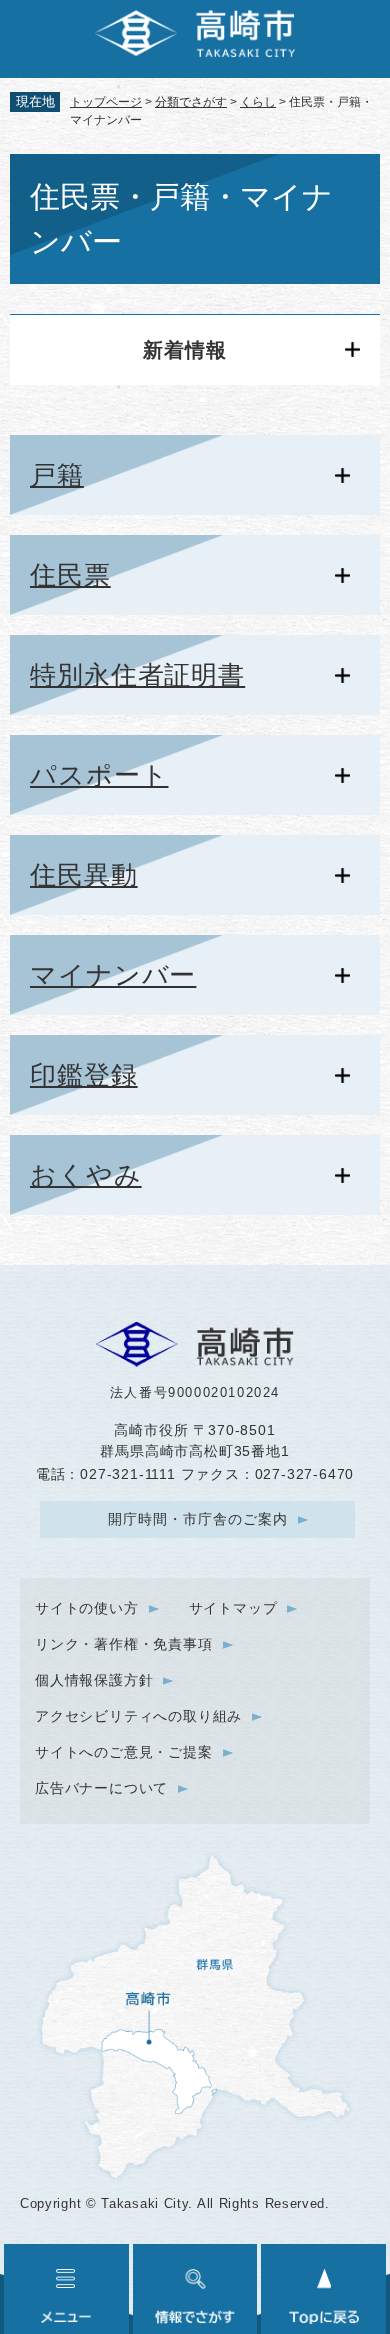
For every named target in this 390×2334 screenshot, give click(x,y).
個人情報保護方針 (94, 1680)
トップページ (106, 102)
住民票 (70, 575)
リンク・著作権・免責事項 (124, 1644)
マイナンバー (113, 975)
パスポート (99, 775)
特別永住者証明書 (137, 675)
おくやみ (86, 1175)
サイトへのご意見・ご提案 (124, 1752)
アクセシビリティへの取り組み (138, 1716)
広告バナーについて (101, 1788)
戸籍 (57, 475)
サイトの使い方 (87, 1608)
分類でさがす (191, 102)
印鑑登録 (84, 1075)
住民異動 (84, 875)
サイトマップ (233, 1608)
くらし (258, 102)
